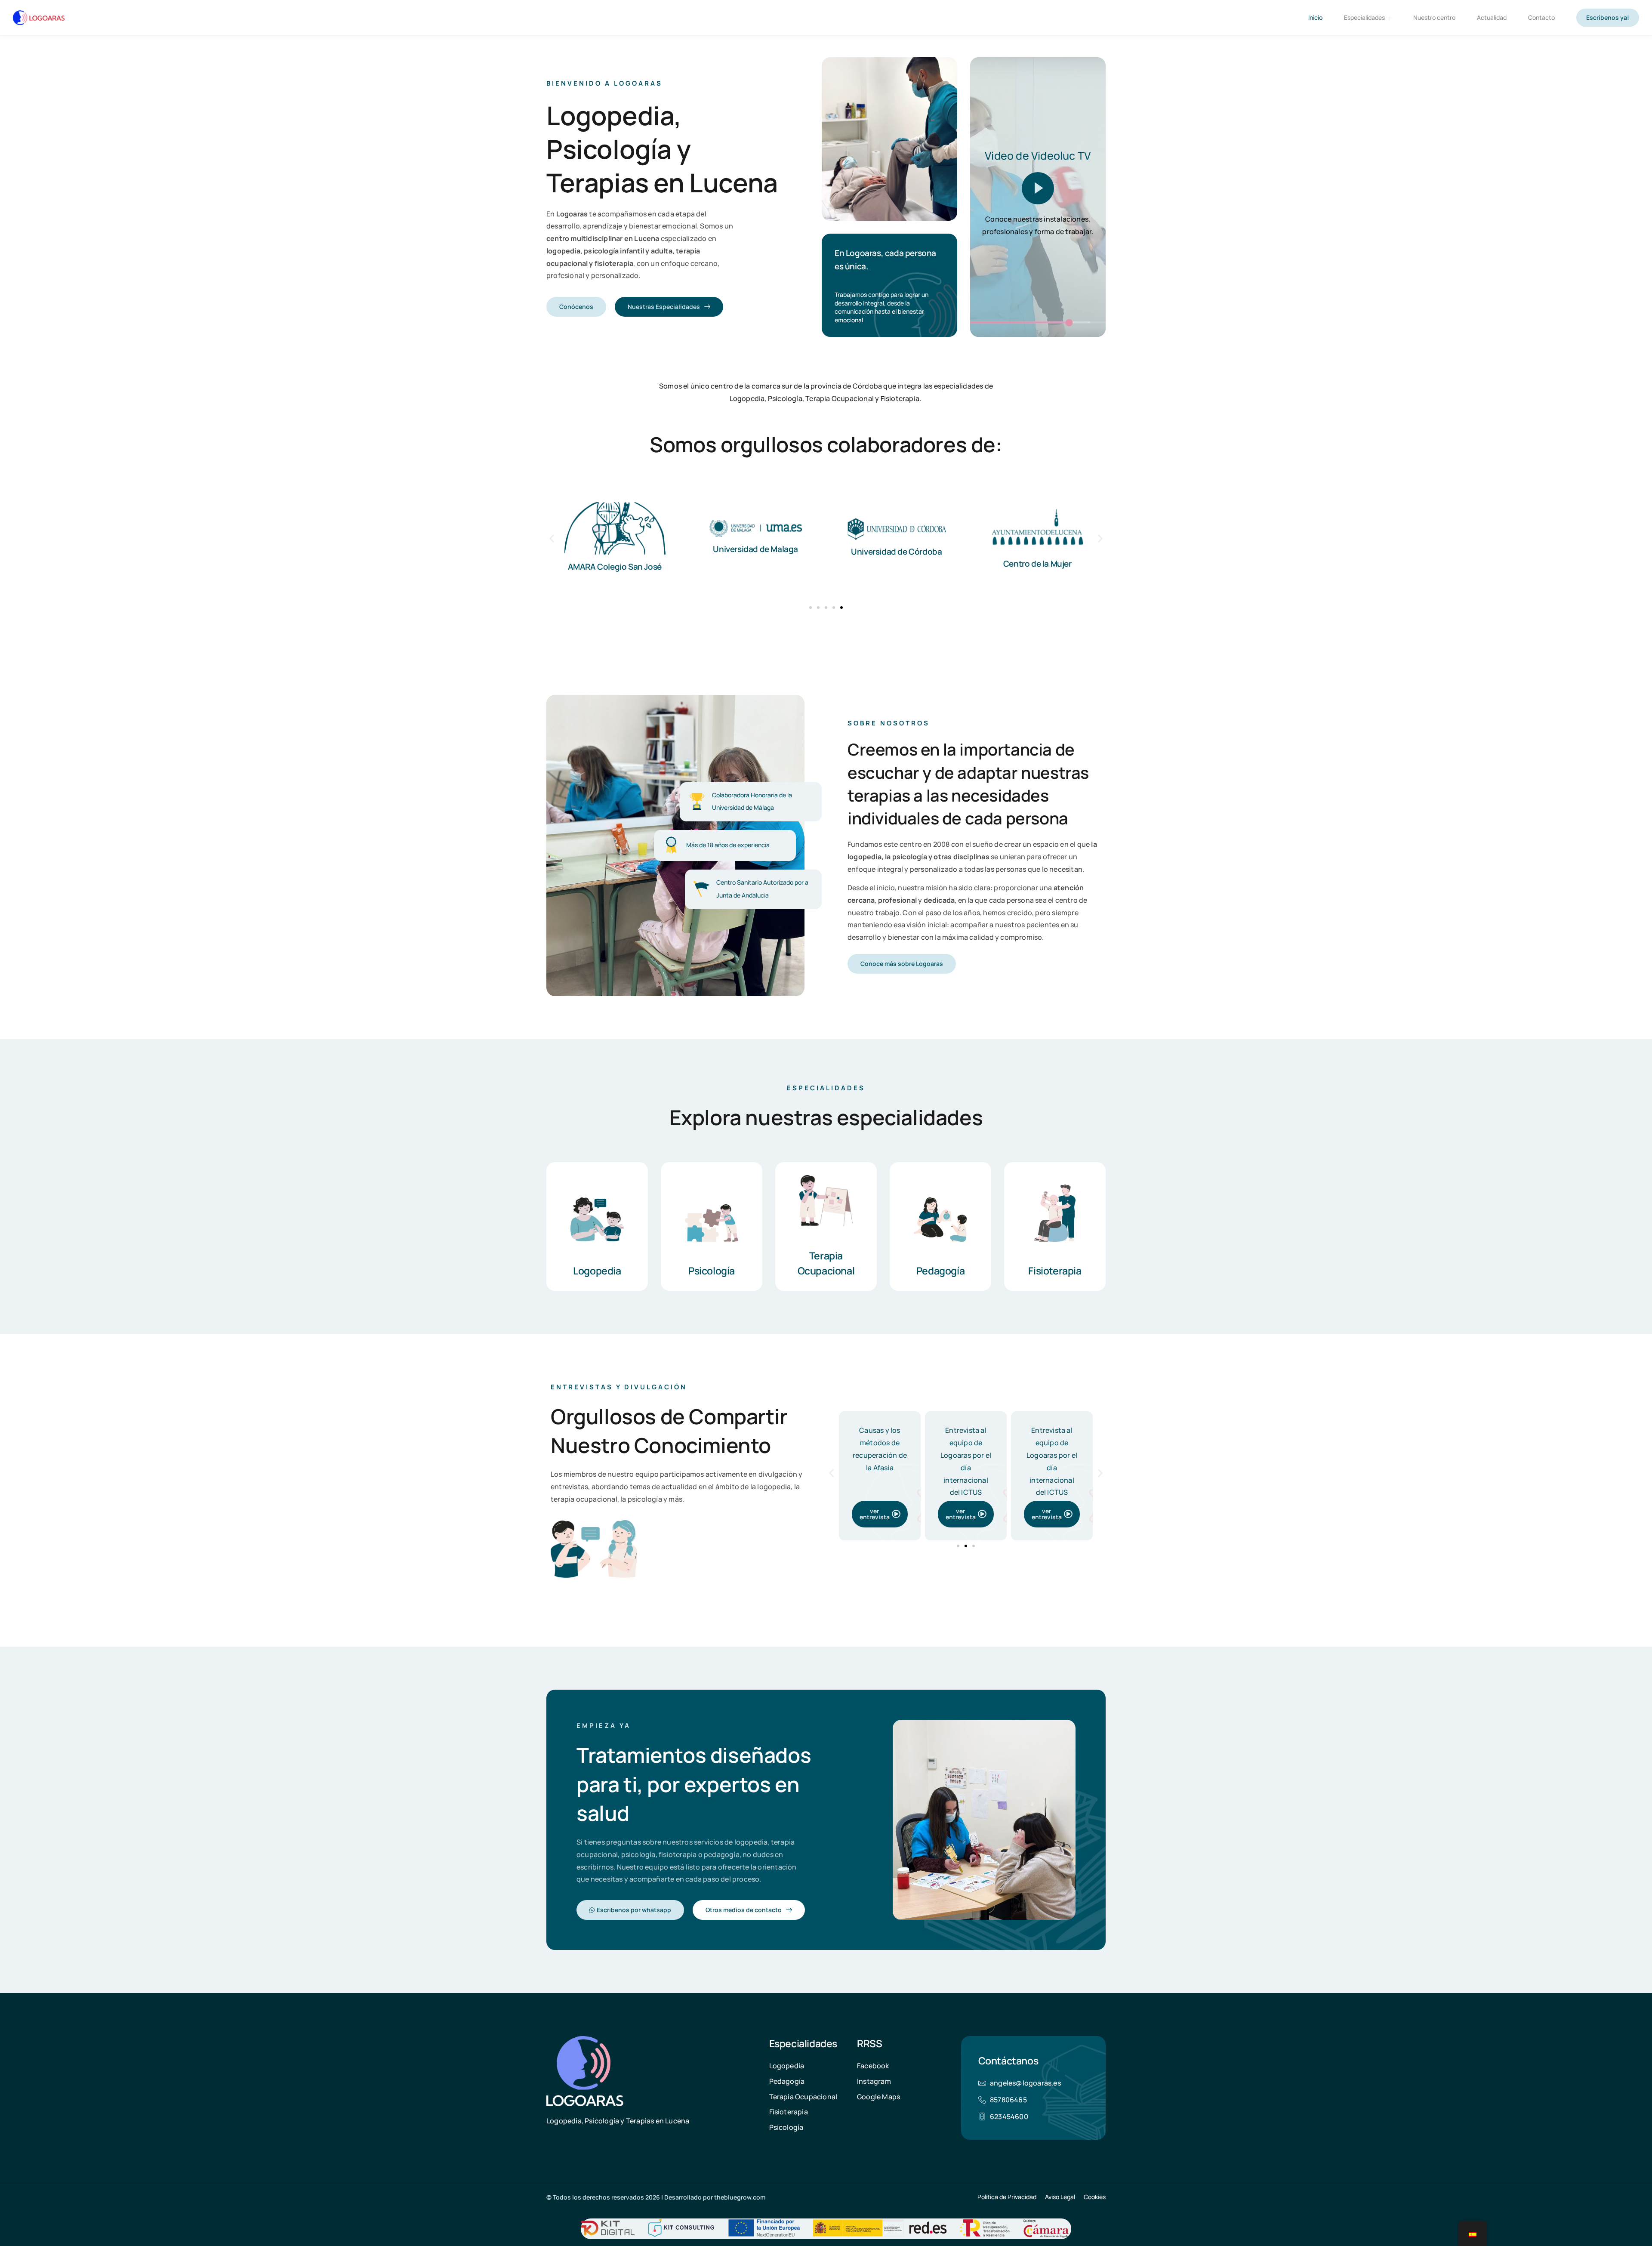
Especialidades (1364, 17)
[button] (552, 538)
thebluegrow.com (740, 2197)
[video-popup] (1038, 188)
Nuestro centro (1434, 17)
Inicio (1315, 17)
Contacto (1541, 17)
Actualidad (1492, 17)
